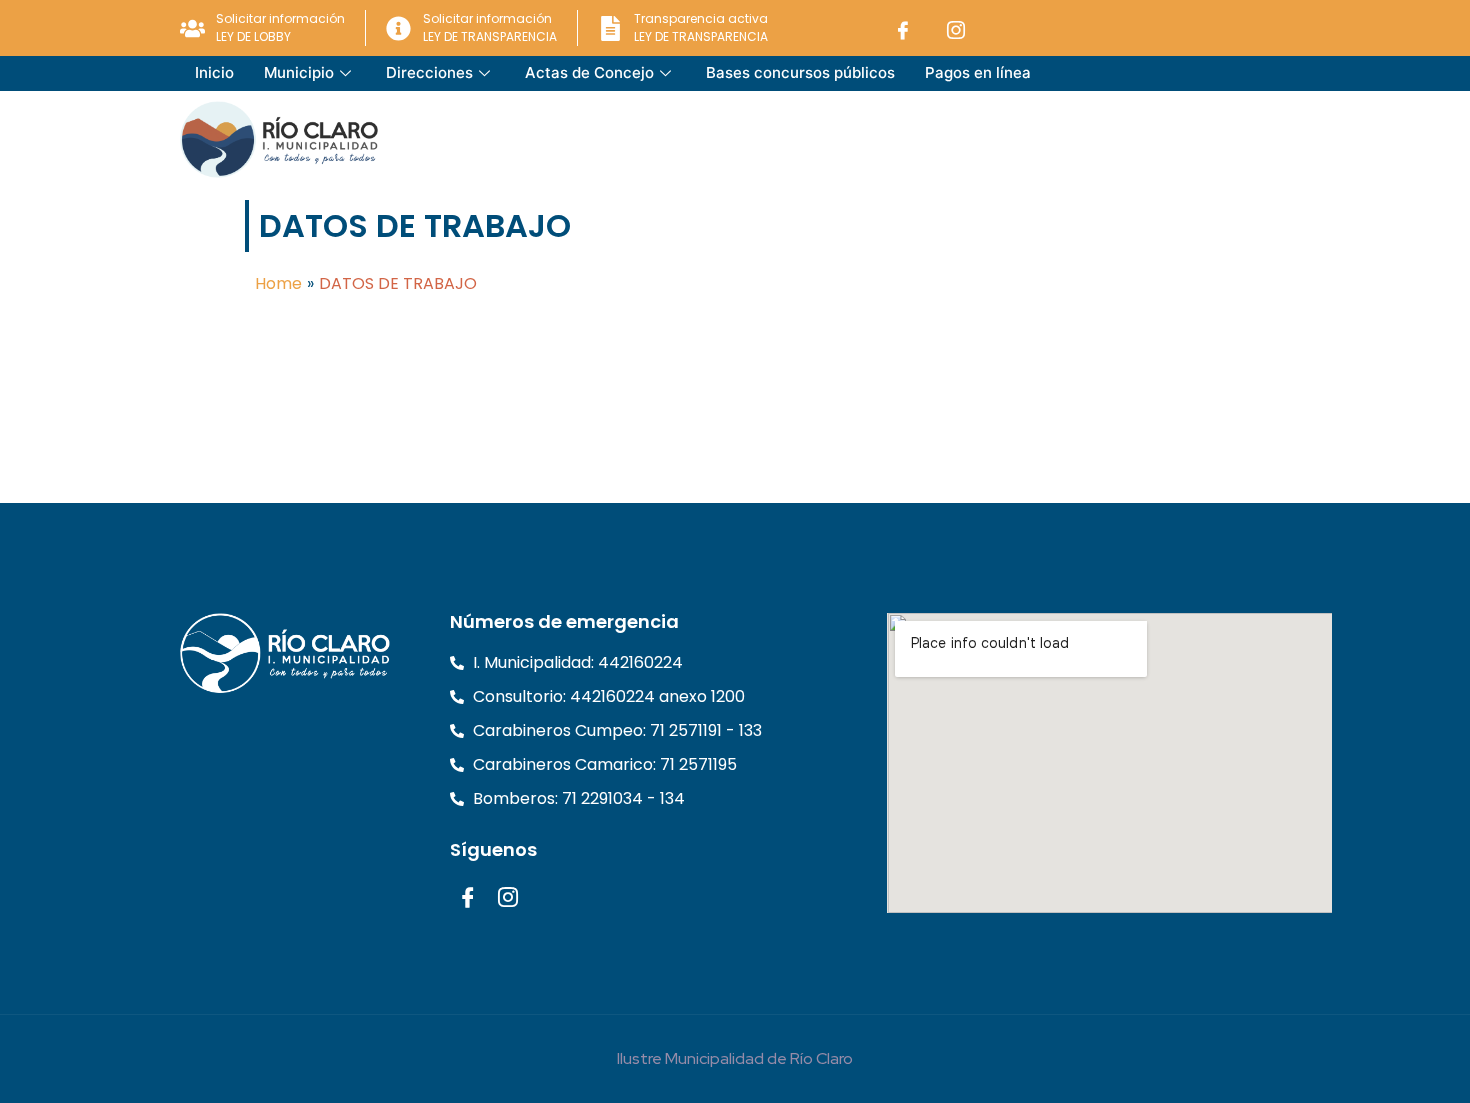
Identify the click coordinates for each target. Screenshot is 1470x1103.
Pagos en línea (978, 72)
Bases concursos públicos (800, 72)
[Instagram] (956, 28)
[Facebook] (903, 28)
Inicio (214, 72)
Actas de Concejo (589, 72)
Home (278, 283)
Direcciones (429, 72)
